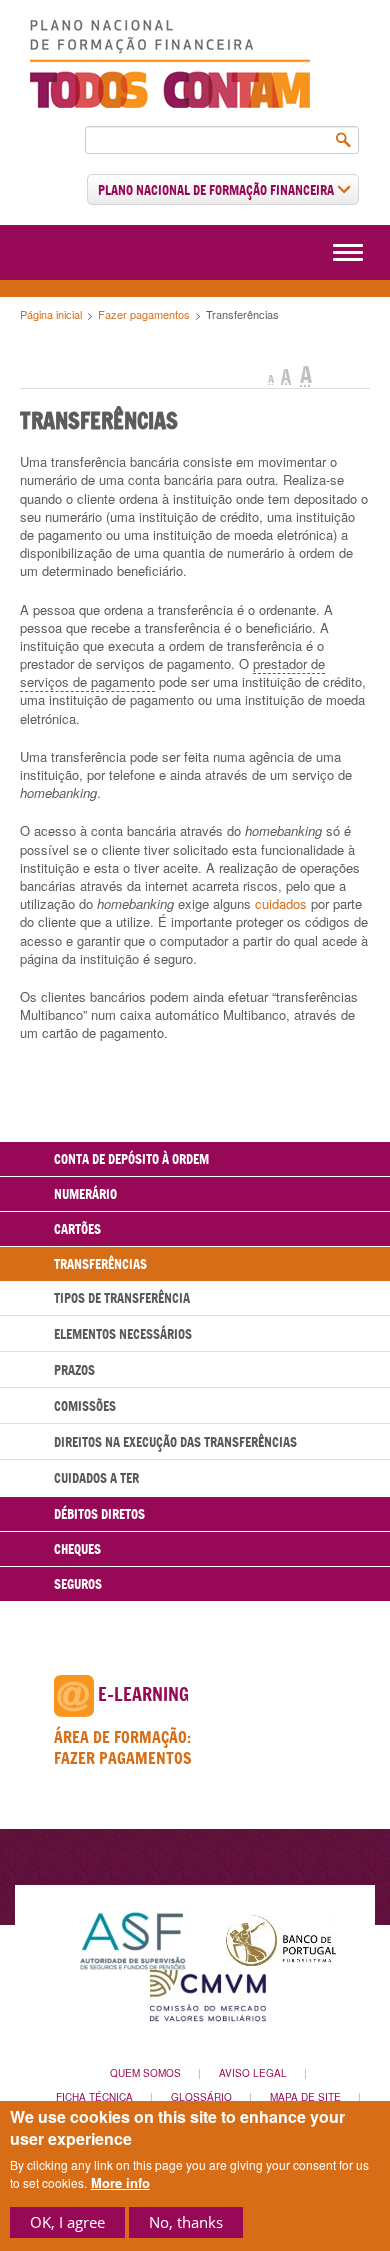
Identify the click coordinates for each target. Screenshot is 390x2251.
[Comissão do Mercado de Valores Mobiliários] (208, 1993)
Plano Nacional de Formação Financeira (217, 190)
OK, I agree (67, 2222)
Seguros (78, 1584)
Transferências (100, 1264)
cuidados (281, 903)
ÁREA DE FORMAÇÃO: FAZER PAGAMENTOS (123, 1747)
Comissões (85, 1406)
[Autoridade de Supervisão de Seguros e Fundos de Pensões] (132, 1938)
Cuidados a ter (96, 1478)
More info (120, 2183)
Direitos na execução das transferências (175, 1442)
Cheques (77, 1549)
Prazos (74, 1370)
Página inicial (51, 314)
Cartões (77, 1229)
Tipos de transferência (122, 1298)
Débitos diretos (99, 1514)
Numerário (85, 1194)
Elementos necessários (123, 1334)
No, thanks (186, 2222)
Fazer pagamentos (144, 314)
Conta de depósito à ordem (131, 1159)
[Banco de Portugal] (281, 1938)
